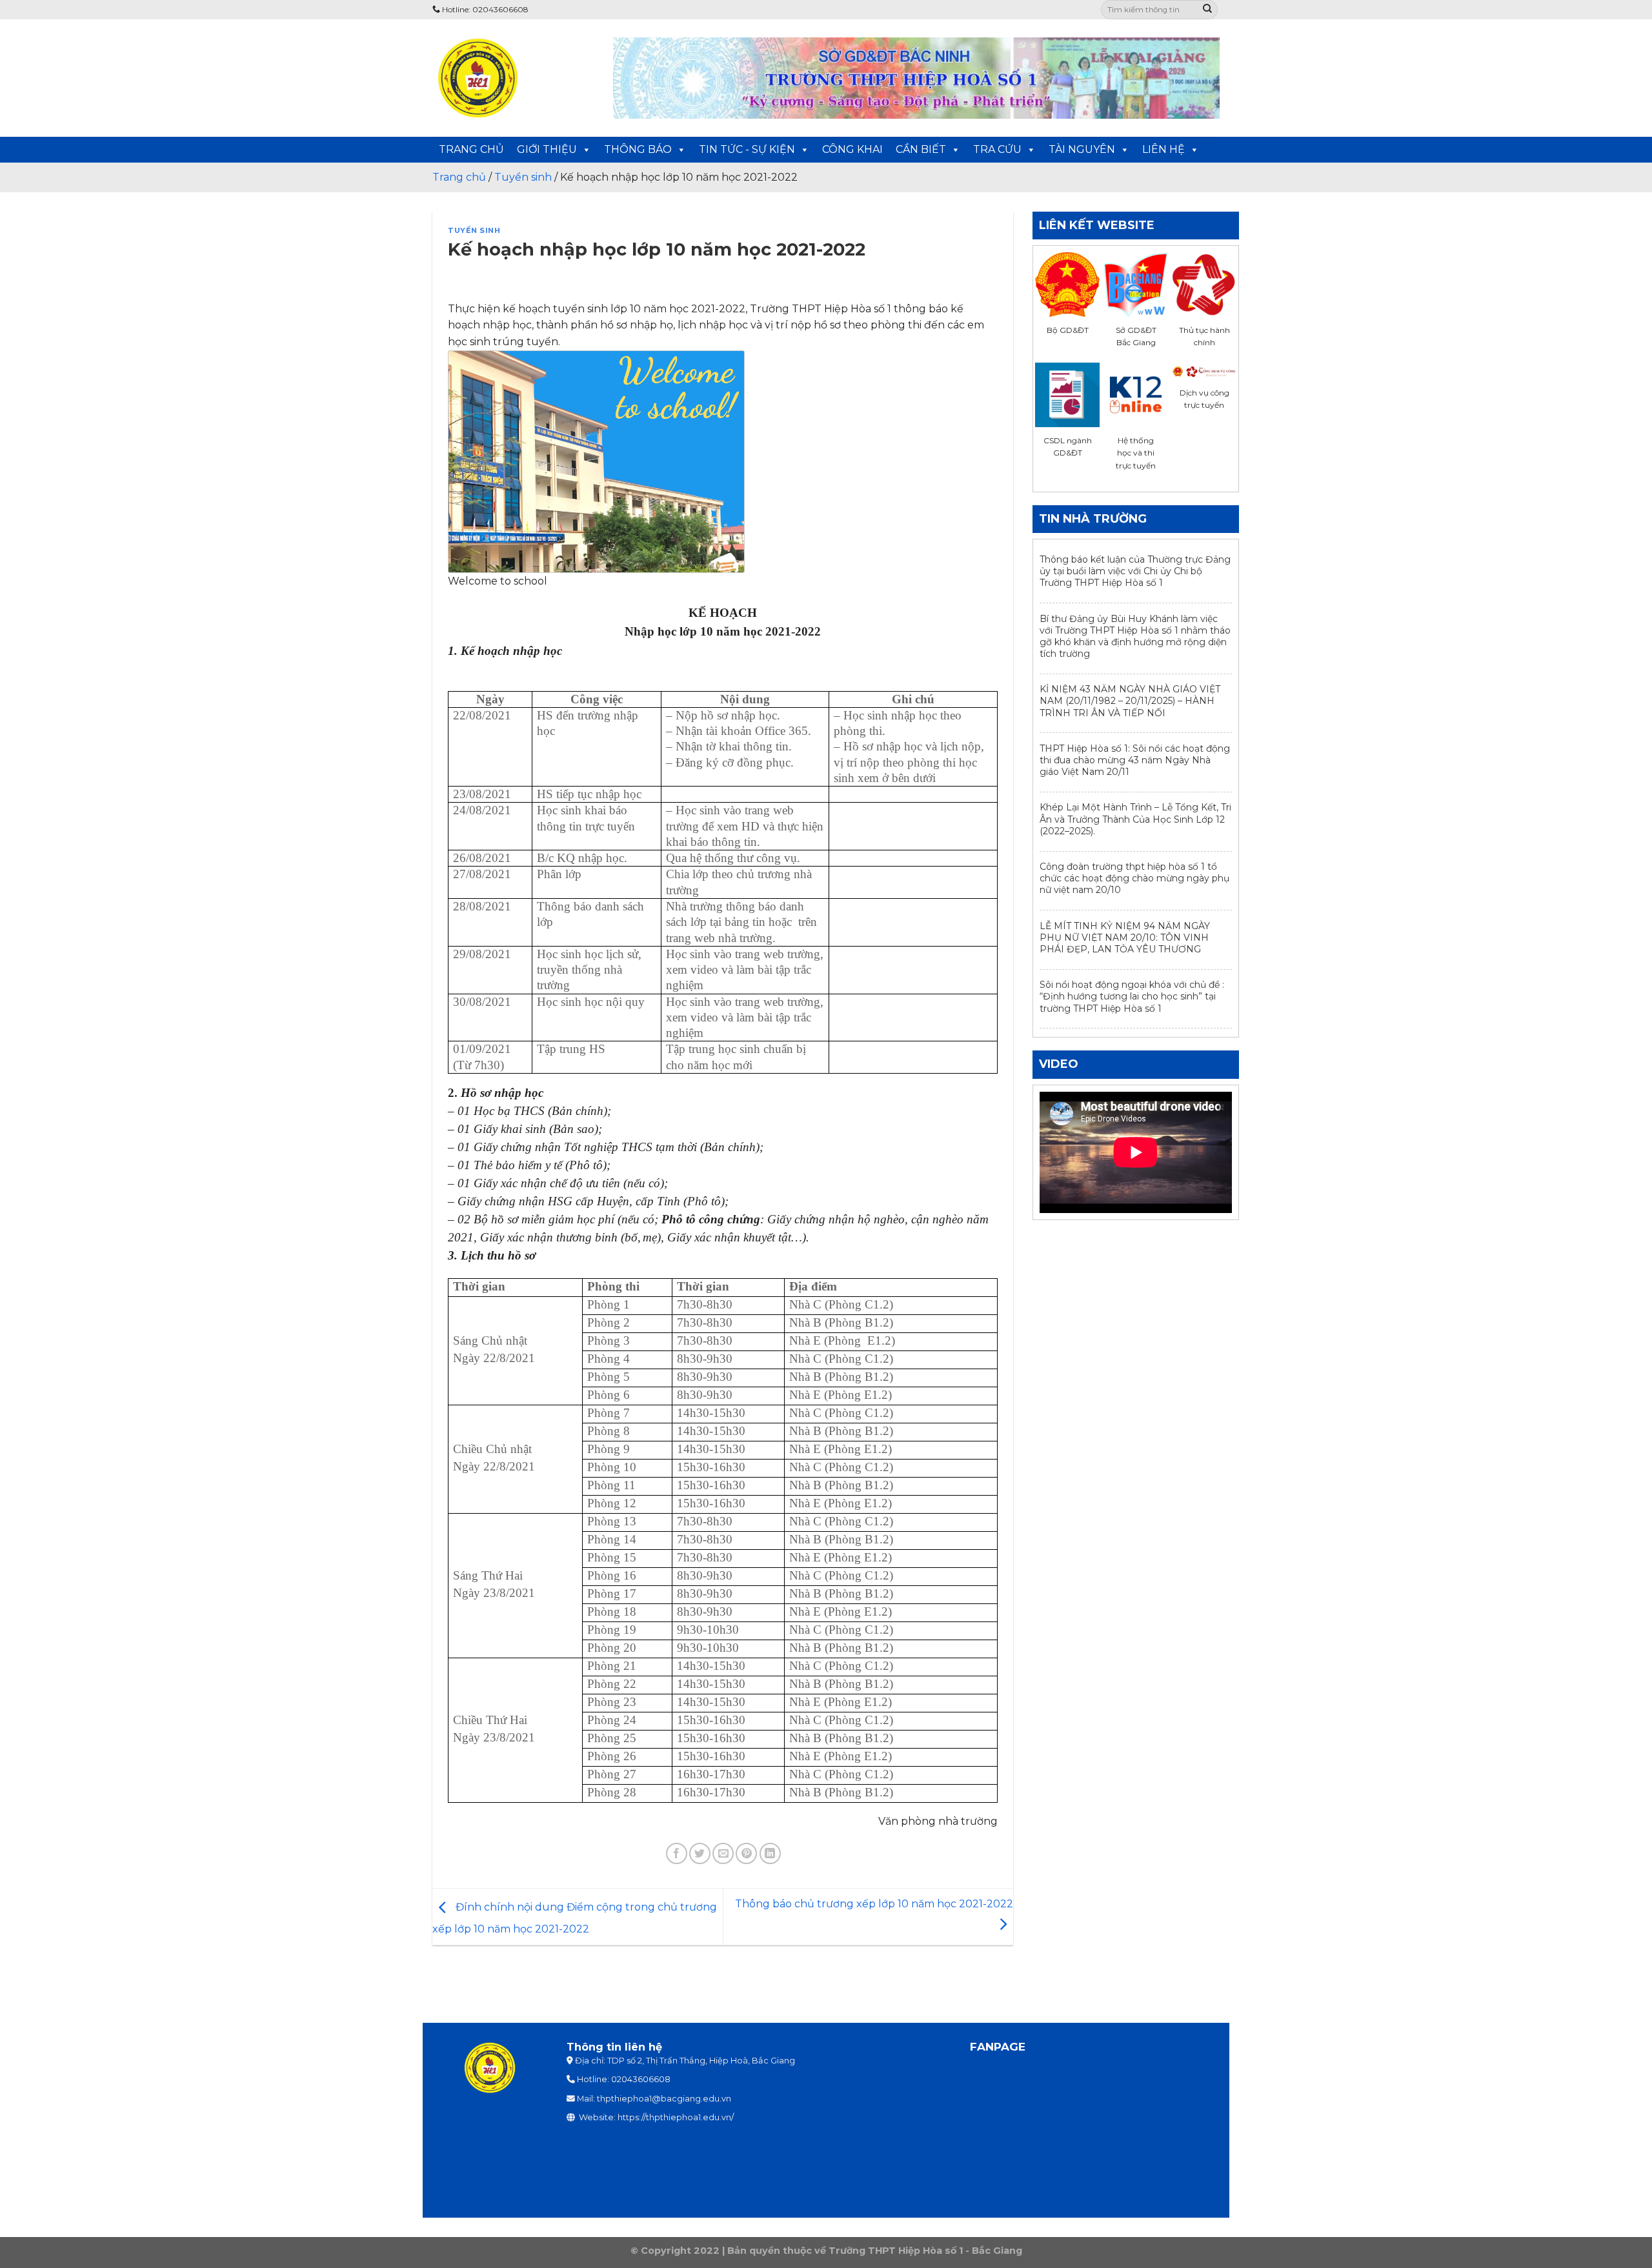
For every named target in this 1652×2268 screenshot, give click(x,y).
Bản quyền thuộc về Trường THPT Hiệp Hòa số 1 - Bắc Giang (875, 2251)
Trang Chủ (471, 149)
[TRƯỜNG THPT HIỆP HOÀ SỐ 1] (513, 78)
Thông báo (638, 149)
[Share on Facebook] (677, 1853)
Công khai (852, 149)
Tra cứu (997, 149)
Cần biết (921, 149)
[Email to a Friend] (723, 1853)
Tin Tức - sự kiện (747, 149)
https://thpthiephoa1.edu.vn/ (676, 2117)
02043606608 (641, 2079)
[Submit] (1207, 10)
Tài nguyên (1082, 149)
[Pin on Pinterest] (746, 1853)
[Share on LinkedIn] (770, 1853)
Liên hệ (1163, 149)
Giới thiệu (547, 149)
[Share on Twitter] (700, 1853)
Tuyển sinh (474, 230)
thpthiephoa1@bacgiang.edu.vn (664, 2099)
